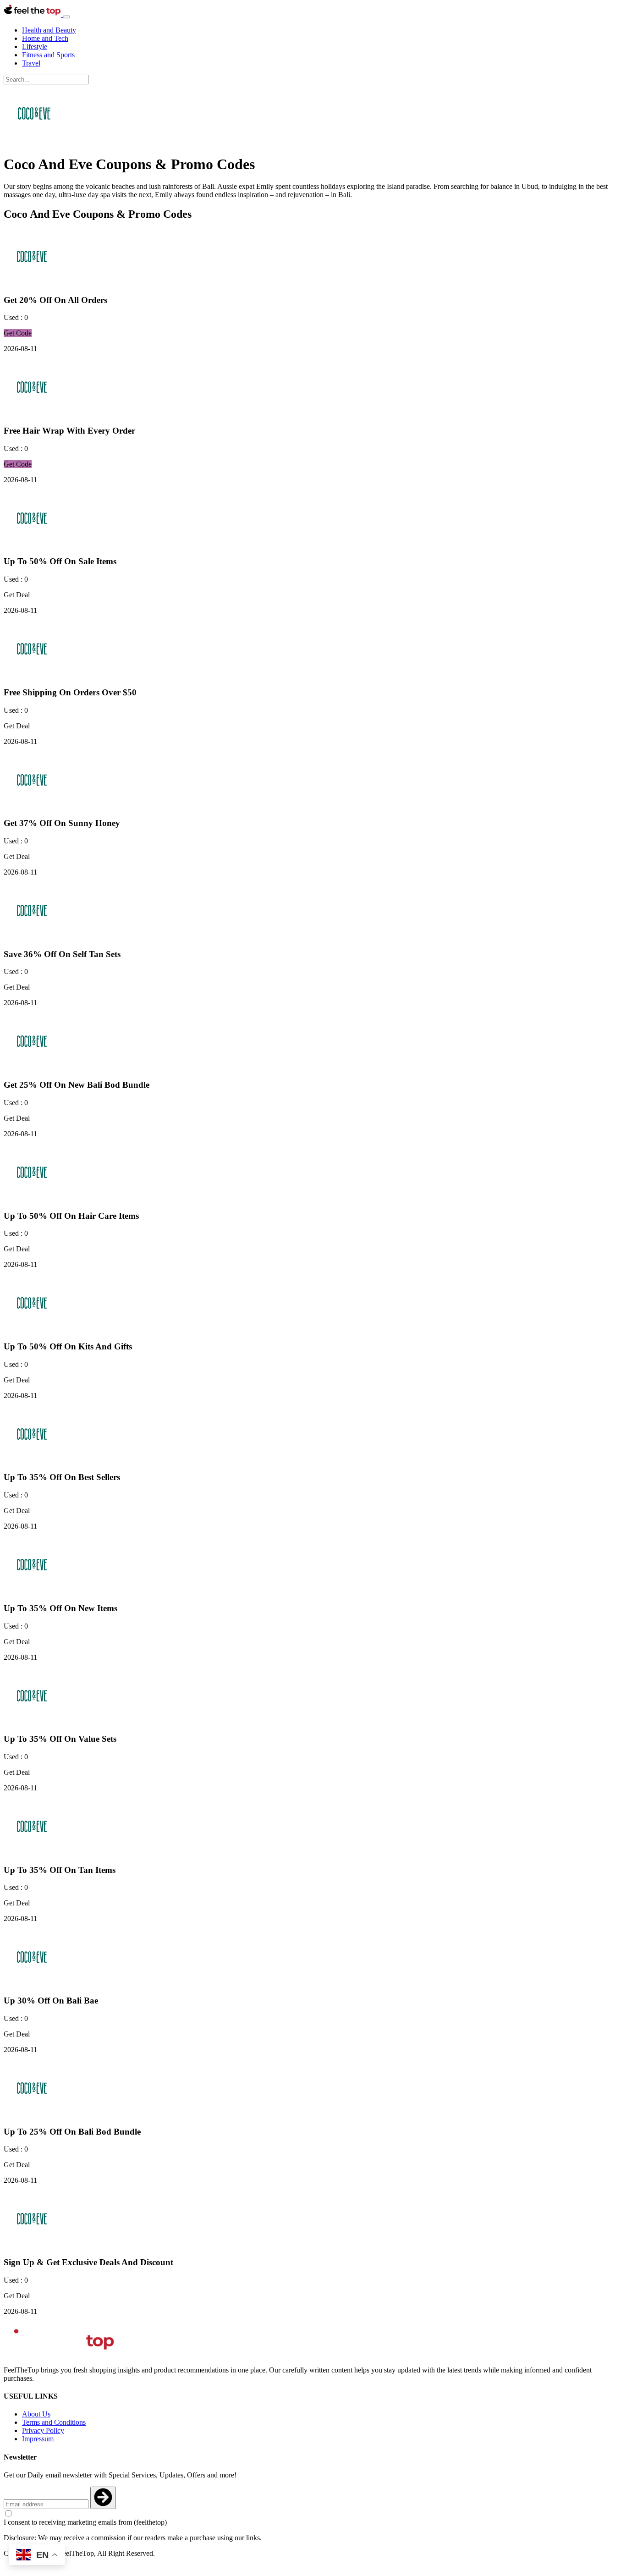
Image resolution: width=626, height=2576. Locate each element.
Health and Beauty (49, 30)
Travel (31, 63)
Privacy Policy (43, 2430)
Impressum (38, 2439)
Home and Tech (45, 38)
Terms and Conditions (54, 2422)
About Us (36, 2414)
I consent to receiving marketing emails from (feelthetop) (85, 2522)
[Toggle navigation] (66, 17)
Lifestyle (35, 47)
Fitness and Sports (48, 55)
